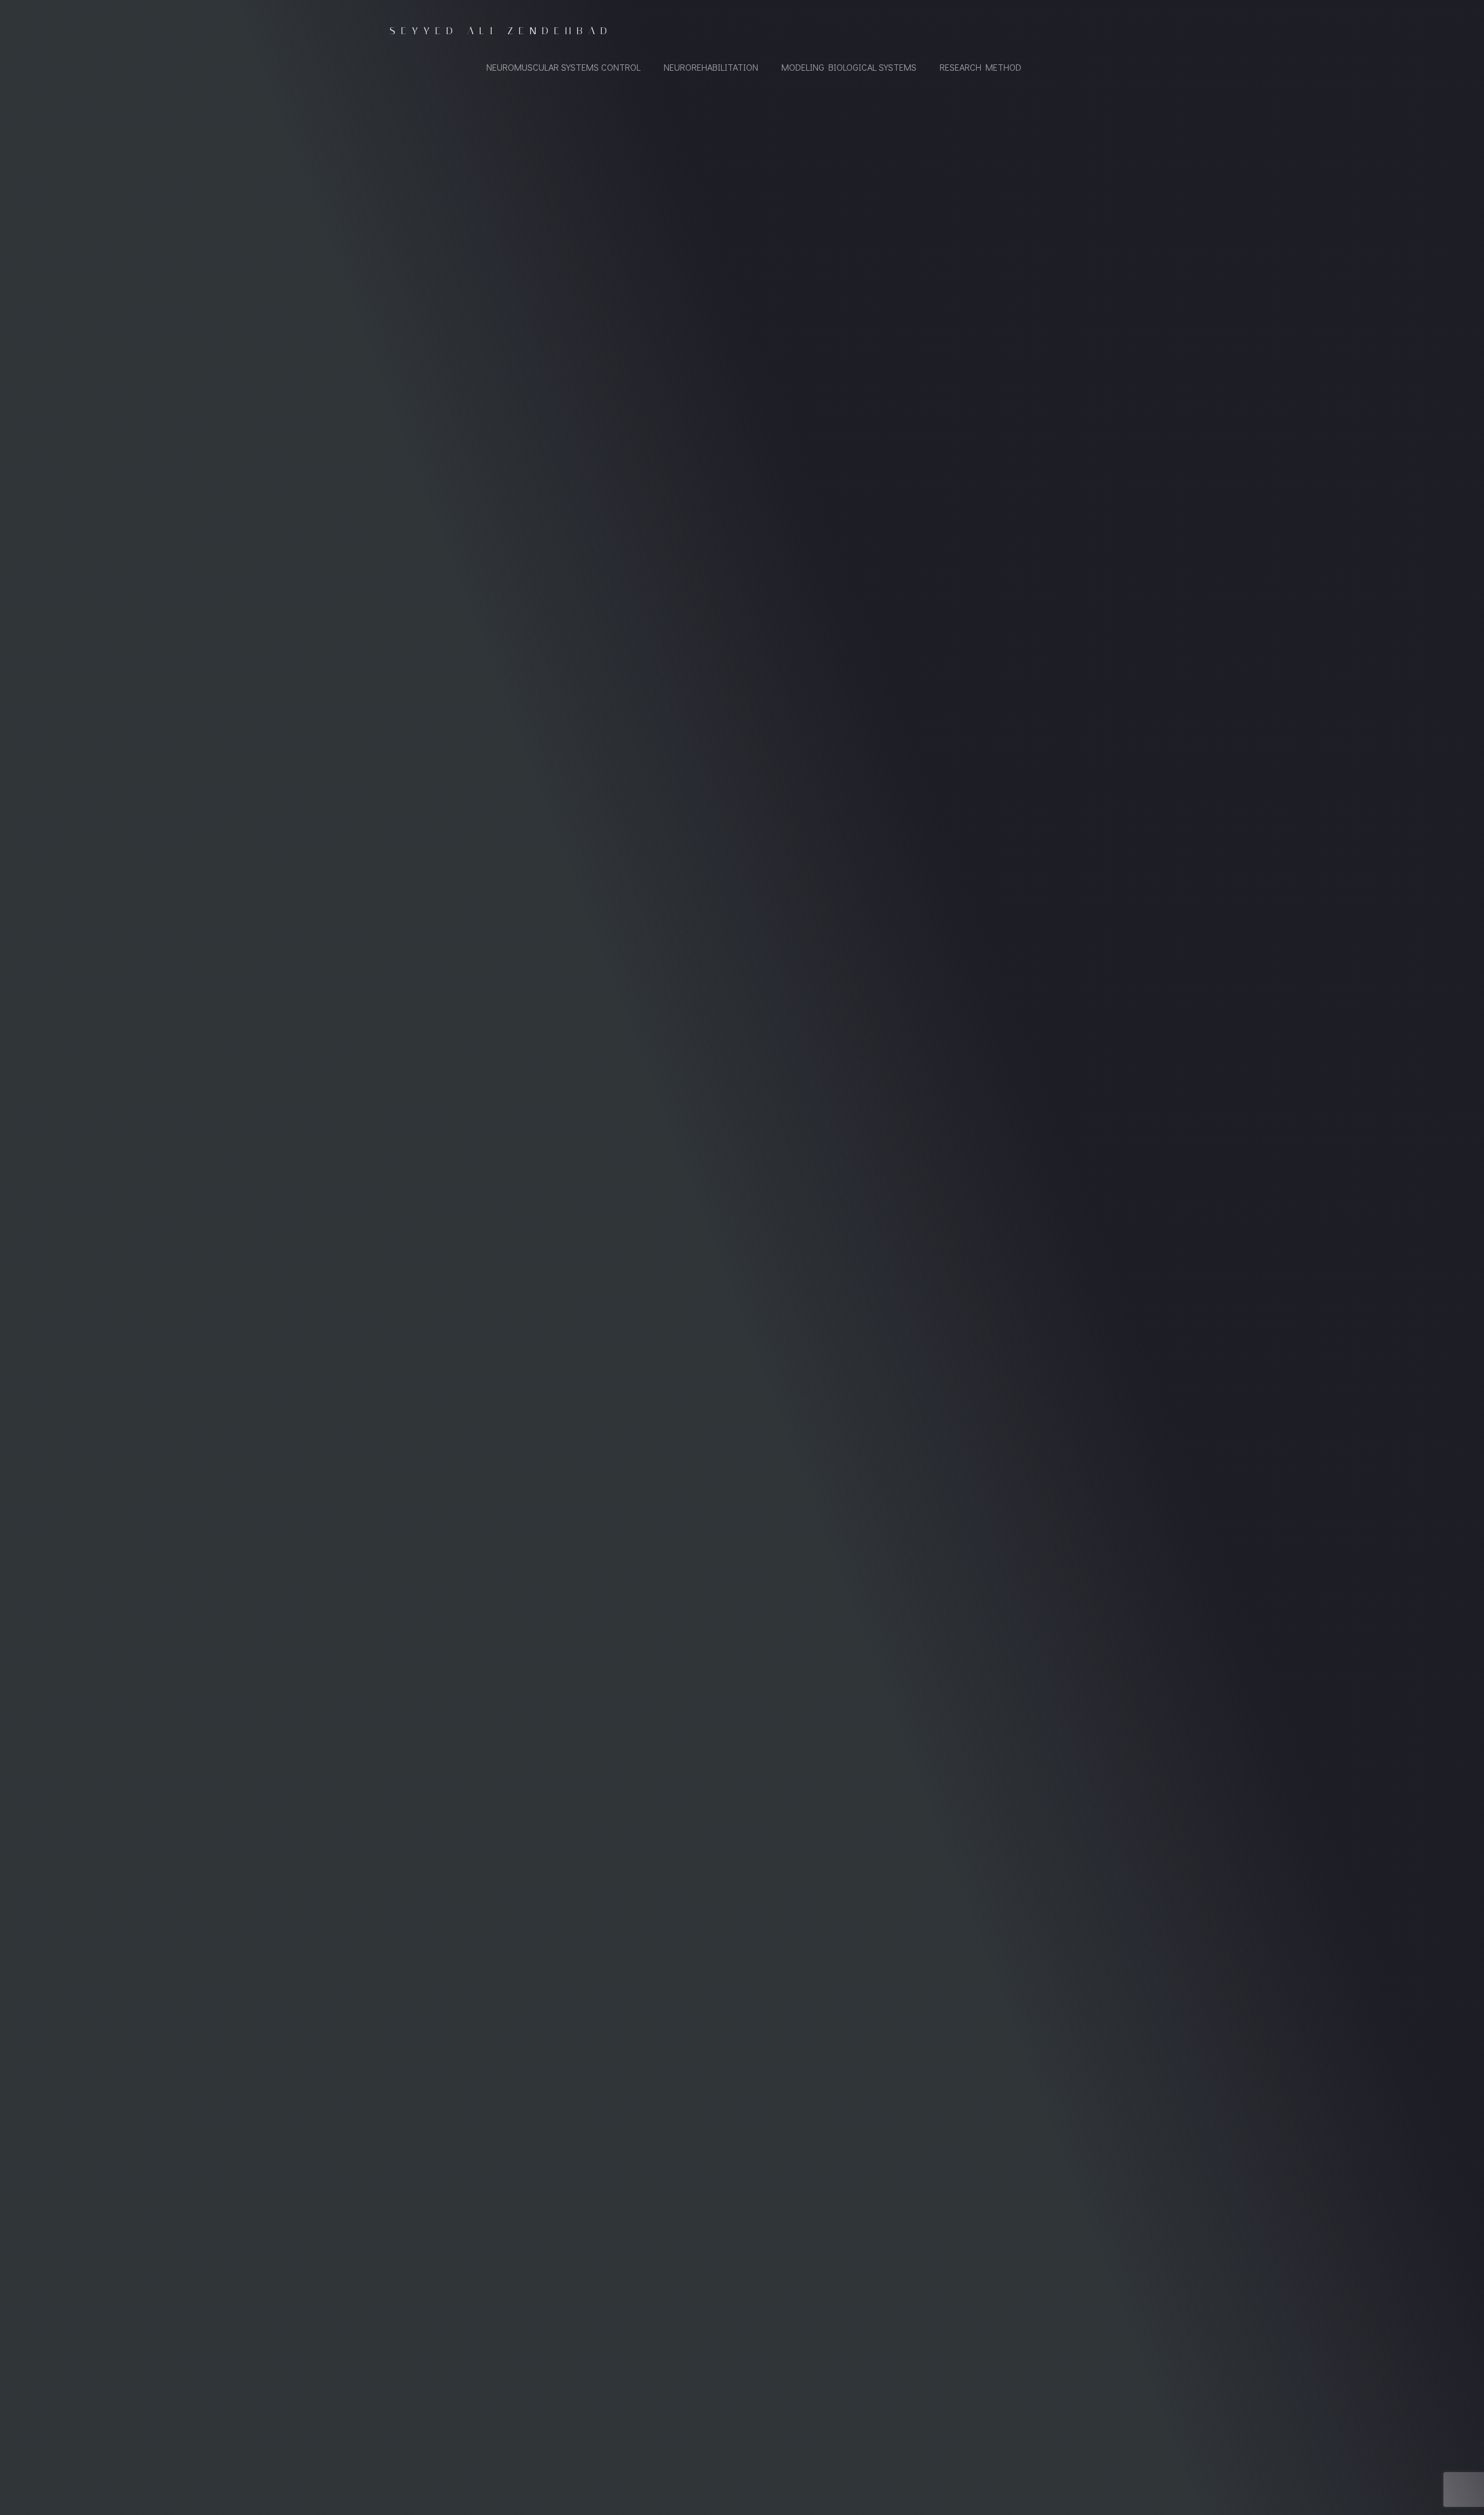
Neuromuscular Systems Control (563, 67)
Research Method (981, 67)
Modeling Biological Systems (849, 67)
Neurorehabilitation (711, 67)
